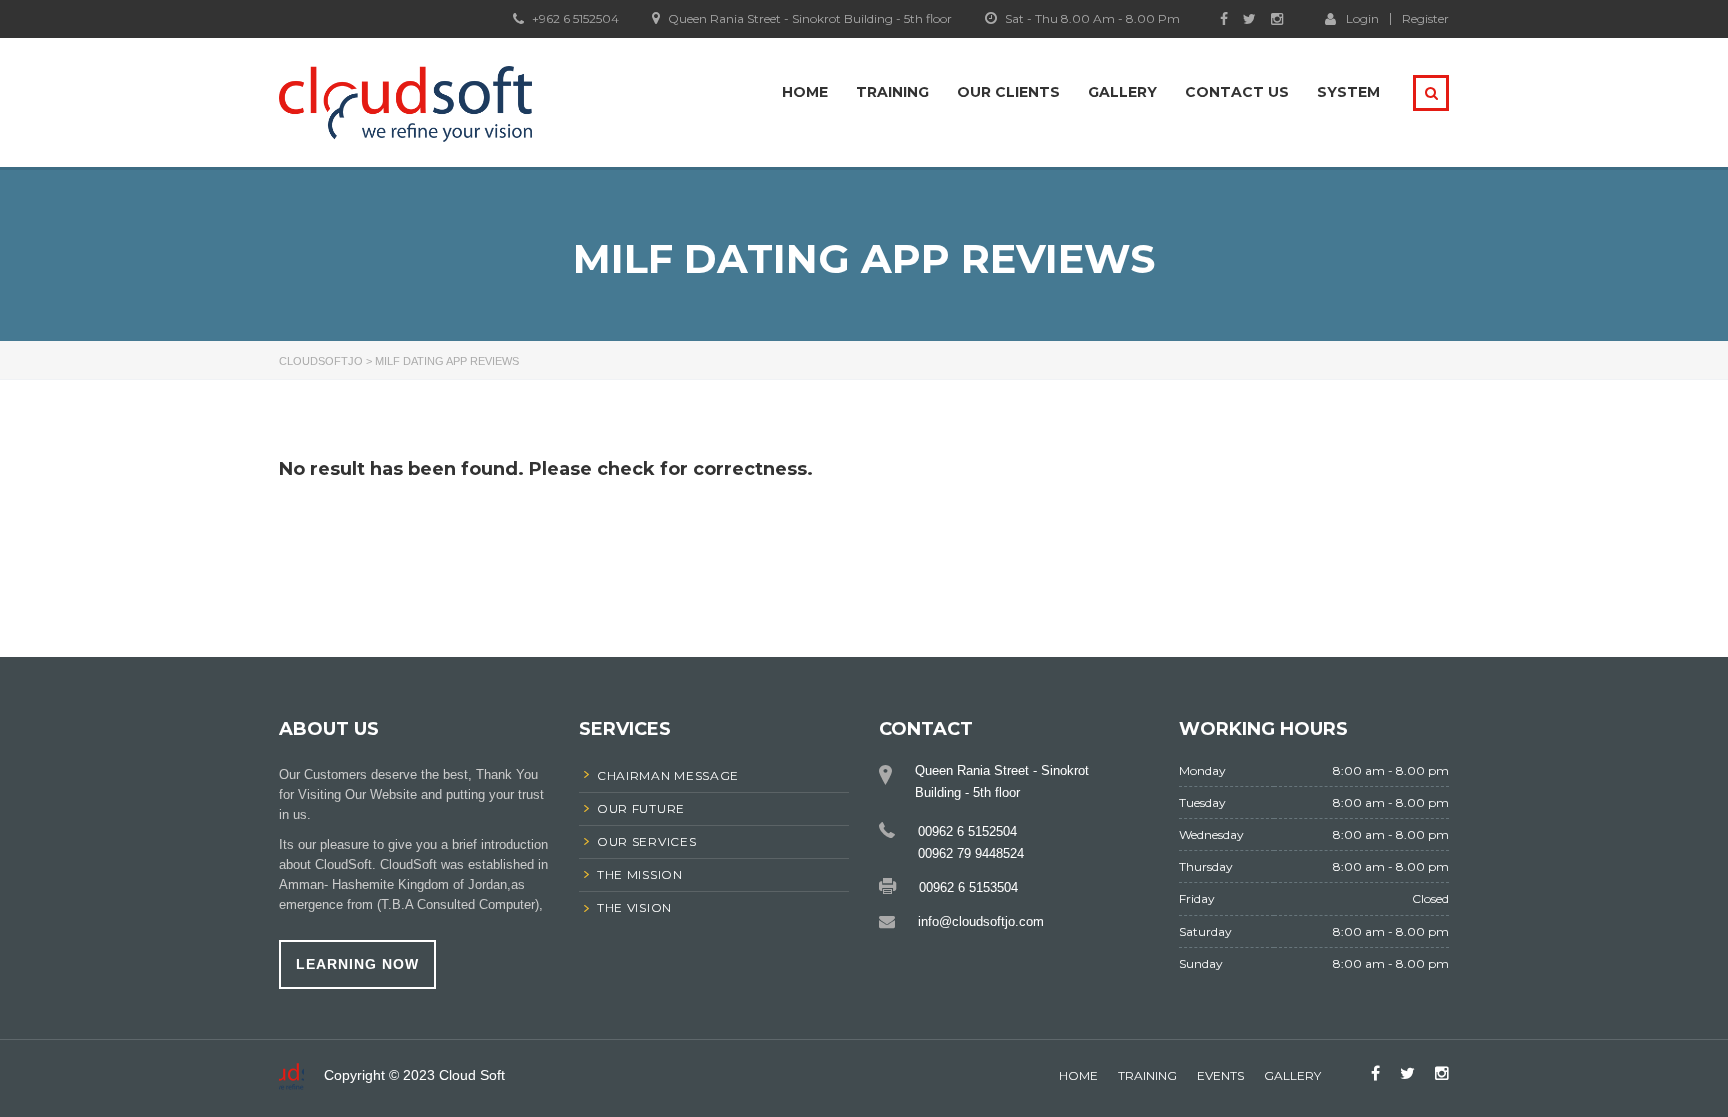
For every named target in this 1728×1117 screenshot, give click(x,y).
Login (1362, 18)
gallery (1292, 1075)
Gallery (1122, 92)
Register (1425, 19)
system (1348, 92)
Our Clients (1008, 92)
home (1078, 1075)
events (1220, 1075)
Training (892, 92)
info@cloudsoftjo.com (981, 921)
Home (805, 92)
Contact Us (1237, 92)
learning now (357, 964)
